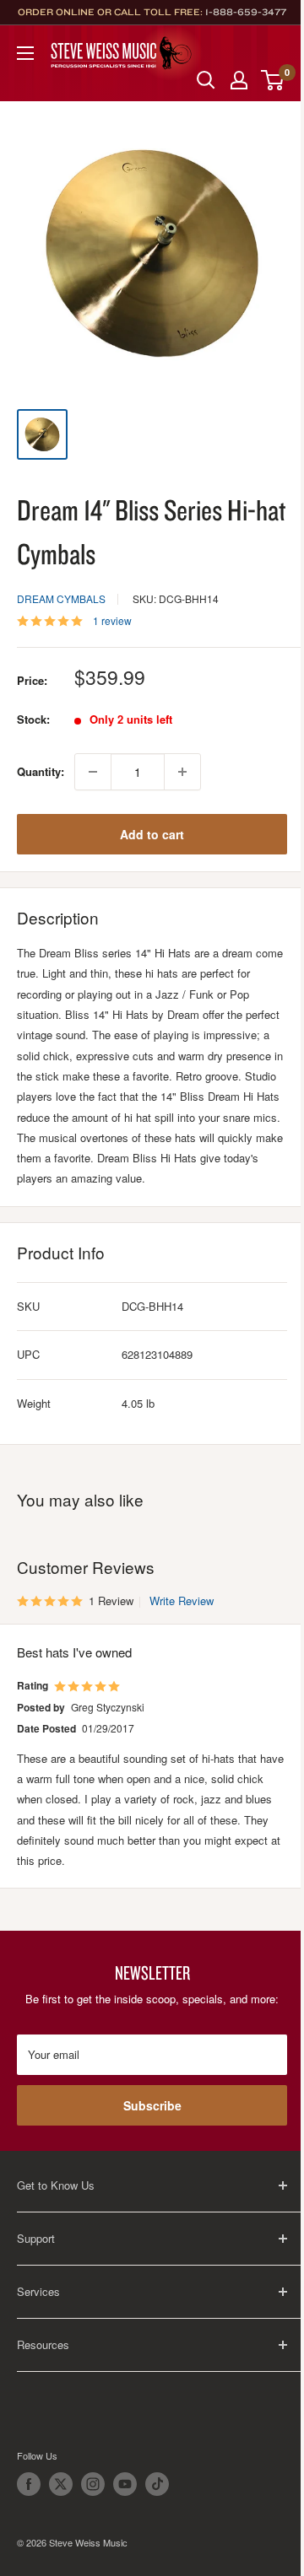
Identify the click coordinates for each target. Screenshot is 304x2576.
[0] (273, 80)
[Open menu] (25, 53)
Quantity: (41, 771)
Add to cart (152, 834)
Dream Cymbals (61, 598)
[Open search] (206, 80)
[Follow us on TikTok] (157, 2484)
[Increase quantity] (182, 772)
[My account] (239, 80)
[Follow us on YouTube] (125, 2484)
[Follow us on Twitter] (61, 2484)
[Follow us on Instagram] (93, 2484)
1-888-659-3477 (246, 12)
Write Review (182, 1601)
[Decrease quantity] (93, 772)
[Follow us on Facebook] (29, 2484)
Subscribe (152, 2105)
